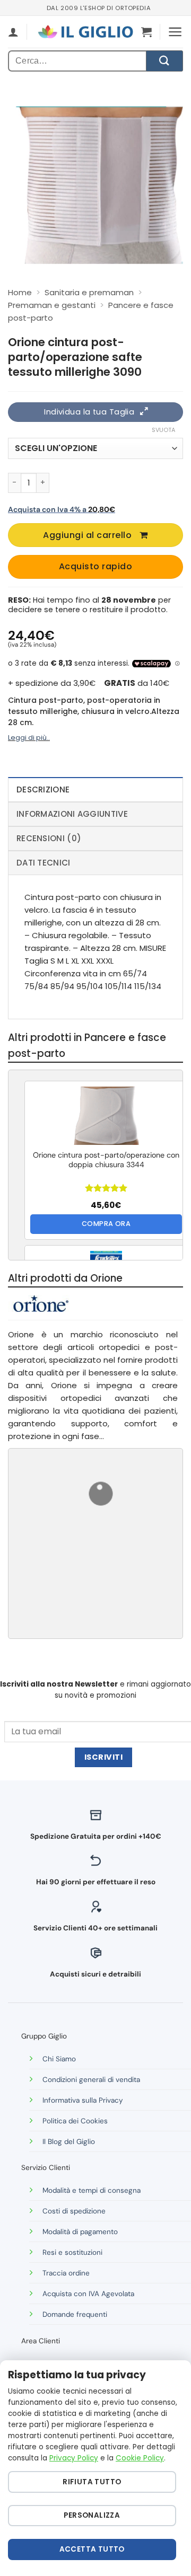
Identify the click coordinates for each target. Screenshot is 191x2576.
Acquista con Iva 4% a (62, 509)
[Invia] (164, 61)
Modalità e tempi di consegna (92, 2190)
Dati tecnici (44, 863)
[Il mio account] (13, 32)
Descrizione (43, 789)
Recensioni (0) (49, 838)
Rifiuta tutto (92, 2482)
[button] (146, 32)
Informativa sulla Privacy (83, 2100)
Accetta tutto (92, 2549)
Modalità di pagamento (80, 2232)
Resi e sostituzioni (72, 2252)
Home (20, 292)
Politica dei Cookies (75, 2121)
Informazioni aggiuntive (72, 814)
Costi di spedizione (74, 2211)
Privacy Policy (74, 2458)
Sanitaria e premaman (89, 292)
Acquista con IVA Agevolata (88, 2294)
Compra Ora (106, 1224)
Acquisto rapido (95, 566)
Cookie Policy (140, 2458)
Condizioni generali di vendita (91, 2080)
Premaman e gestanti (52, 305)
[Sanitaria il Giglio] (85, 32)
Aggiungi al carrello (87, 535)
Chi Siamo (59, 2059)
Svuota (163, 430)
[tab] (95, 789)
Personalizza (92, 2515)
